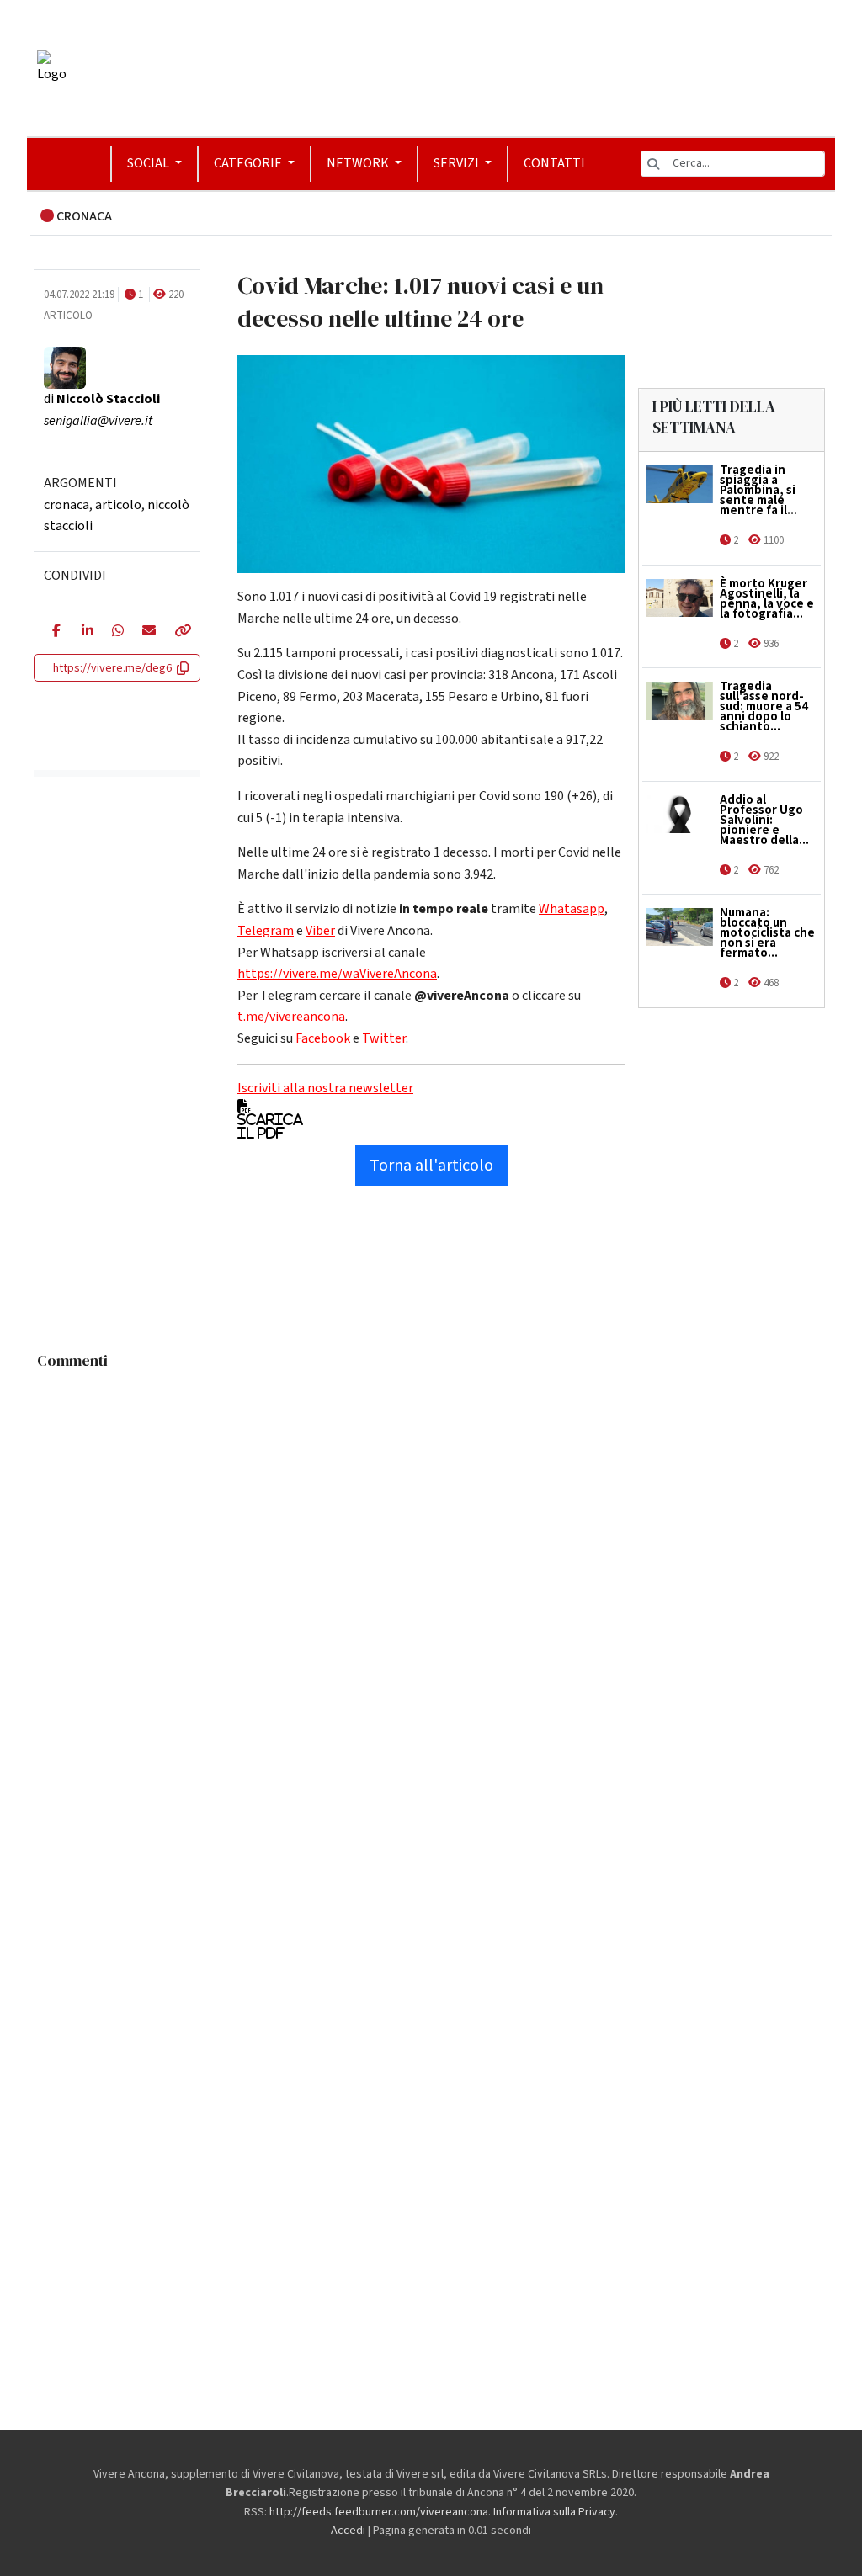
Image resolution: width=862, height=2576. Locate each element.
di (102, 399)
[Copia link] (178, 632)
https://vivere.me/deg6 (112, 668)
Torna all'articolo (431, 1166)
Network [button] (359, 163)
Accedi (348, 2531)
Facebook (323, 1038)
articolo (118, 505)
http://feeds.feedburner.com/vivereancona (379, 2512)
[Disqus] (431, 1588)
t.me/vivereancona (291, 1017)
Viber (320, 931)
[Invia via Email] (145, 632)
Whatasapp (572, 909)
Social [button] (149, 163)
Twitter (384, 1038)
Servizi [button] (458, 163)
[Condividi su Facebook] (54, 632)
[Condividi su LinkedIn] (84, 632)
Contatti (554, 163)
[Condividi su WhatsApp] (114, 632)
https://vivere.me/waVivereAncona (337, 974)
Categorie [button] (249, 163)
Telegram (266, 931)
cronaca (67, 505)
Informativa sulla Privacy (554, 2512)
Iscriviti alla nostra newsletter (325, 1088)
